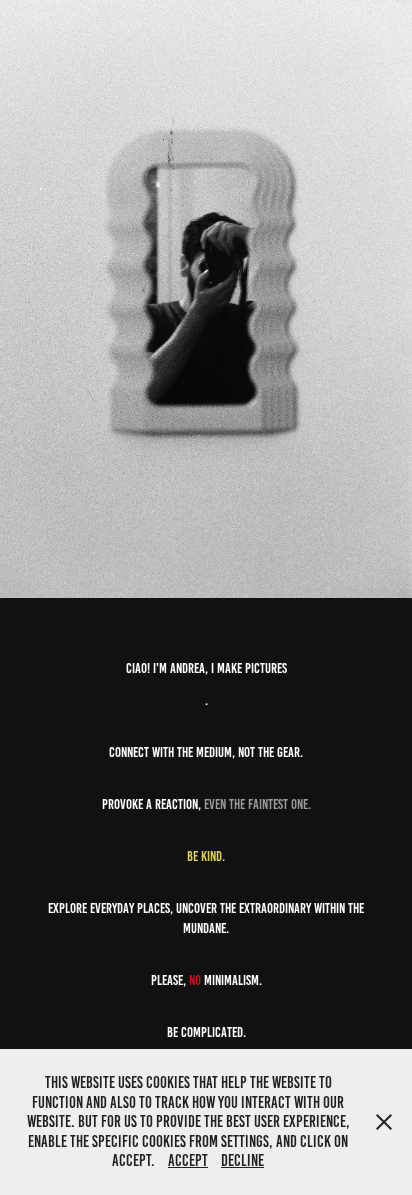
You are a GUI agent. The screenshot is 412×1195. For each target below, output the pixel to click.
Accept (188, 1160)
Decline (242, 1160)
